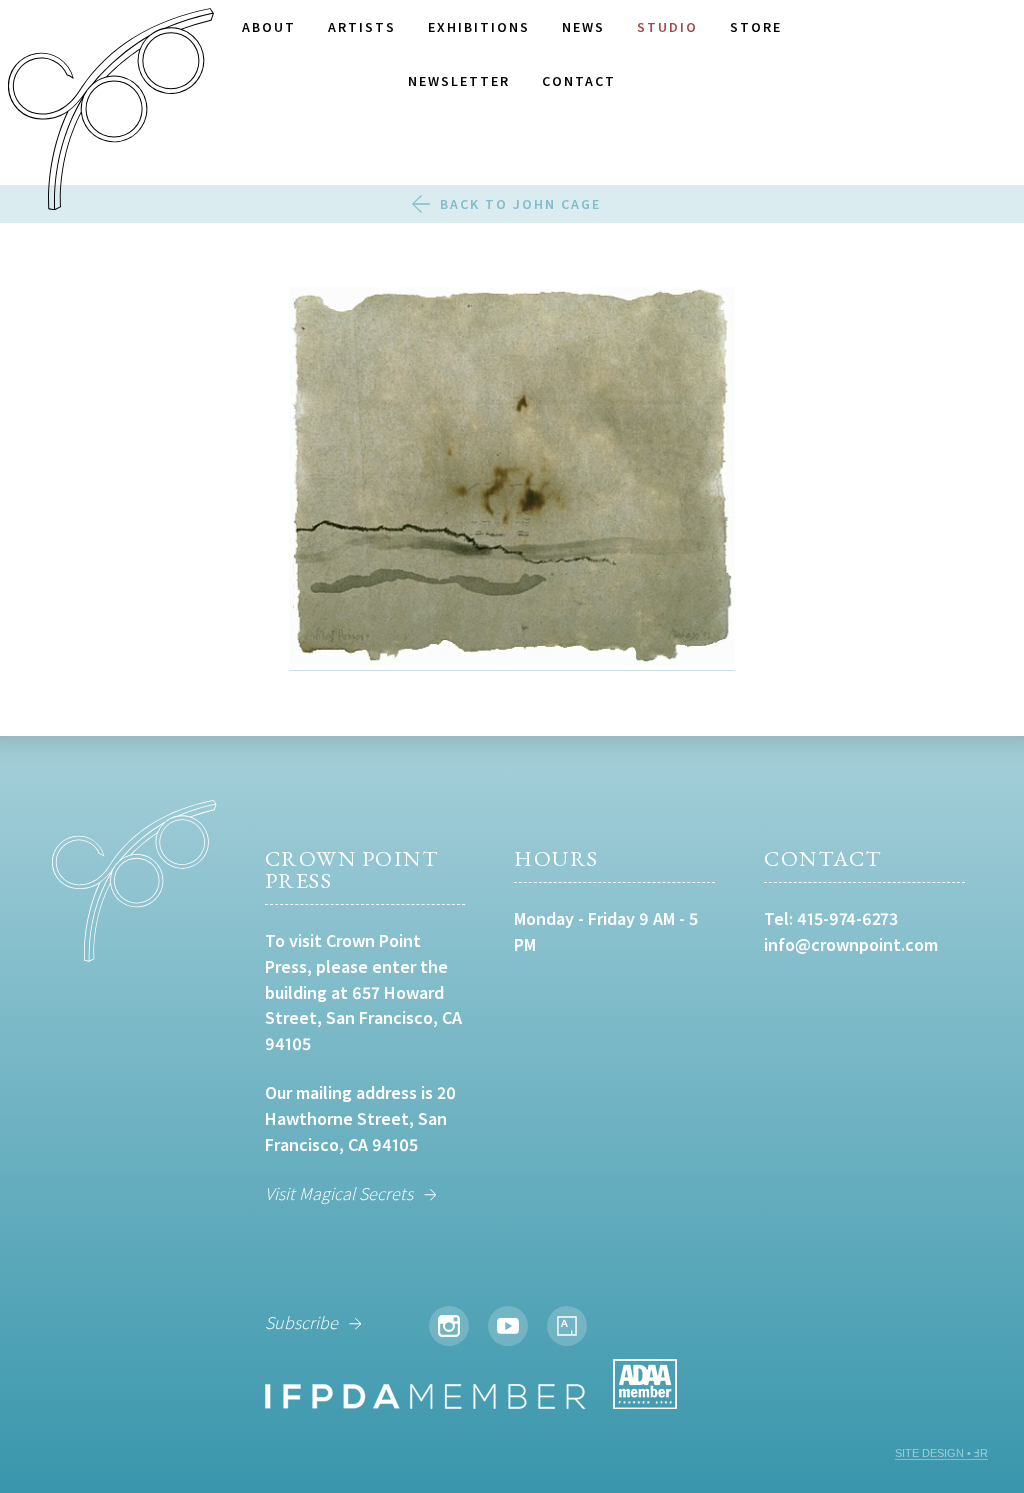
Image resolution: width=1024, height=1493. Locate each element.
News (583, 27)
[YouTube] (508, 1326)
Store (756, 27)
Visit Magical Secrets (339, 1193)
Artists (362, 27)
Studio (667, 27)
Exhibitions (479, 27)
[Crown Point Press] (111, 112)
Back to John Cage (520, 204)
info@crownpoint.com (851, 944)
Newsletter (459, 81)
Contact (579, 81)
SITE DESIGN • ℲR (941, 1453)
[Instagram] (449, 1326)
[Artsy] (567, 1326)
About (269, 27)
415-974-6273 (847, 918)
